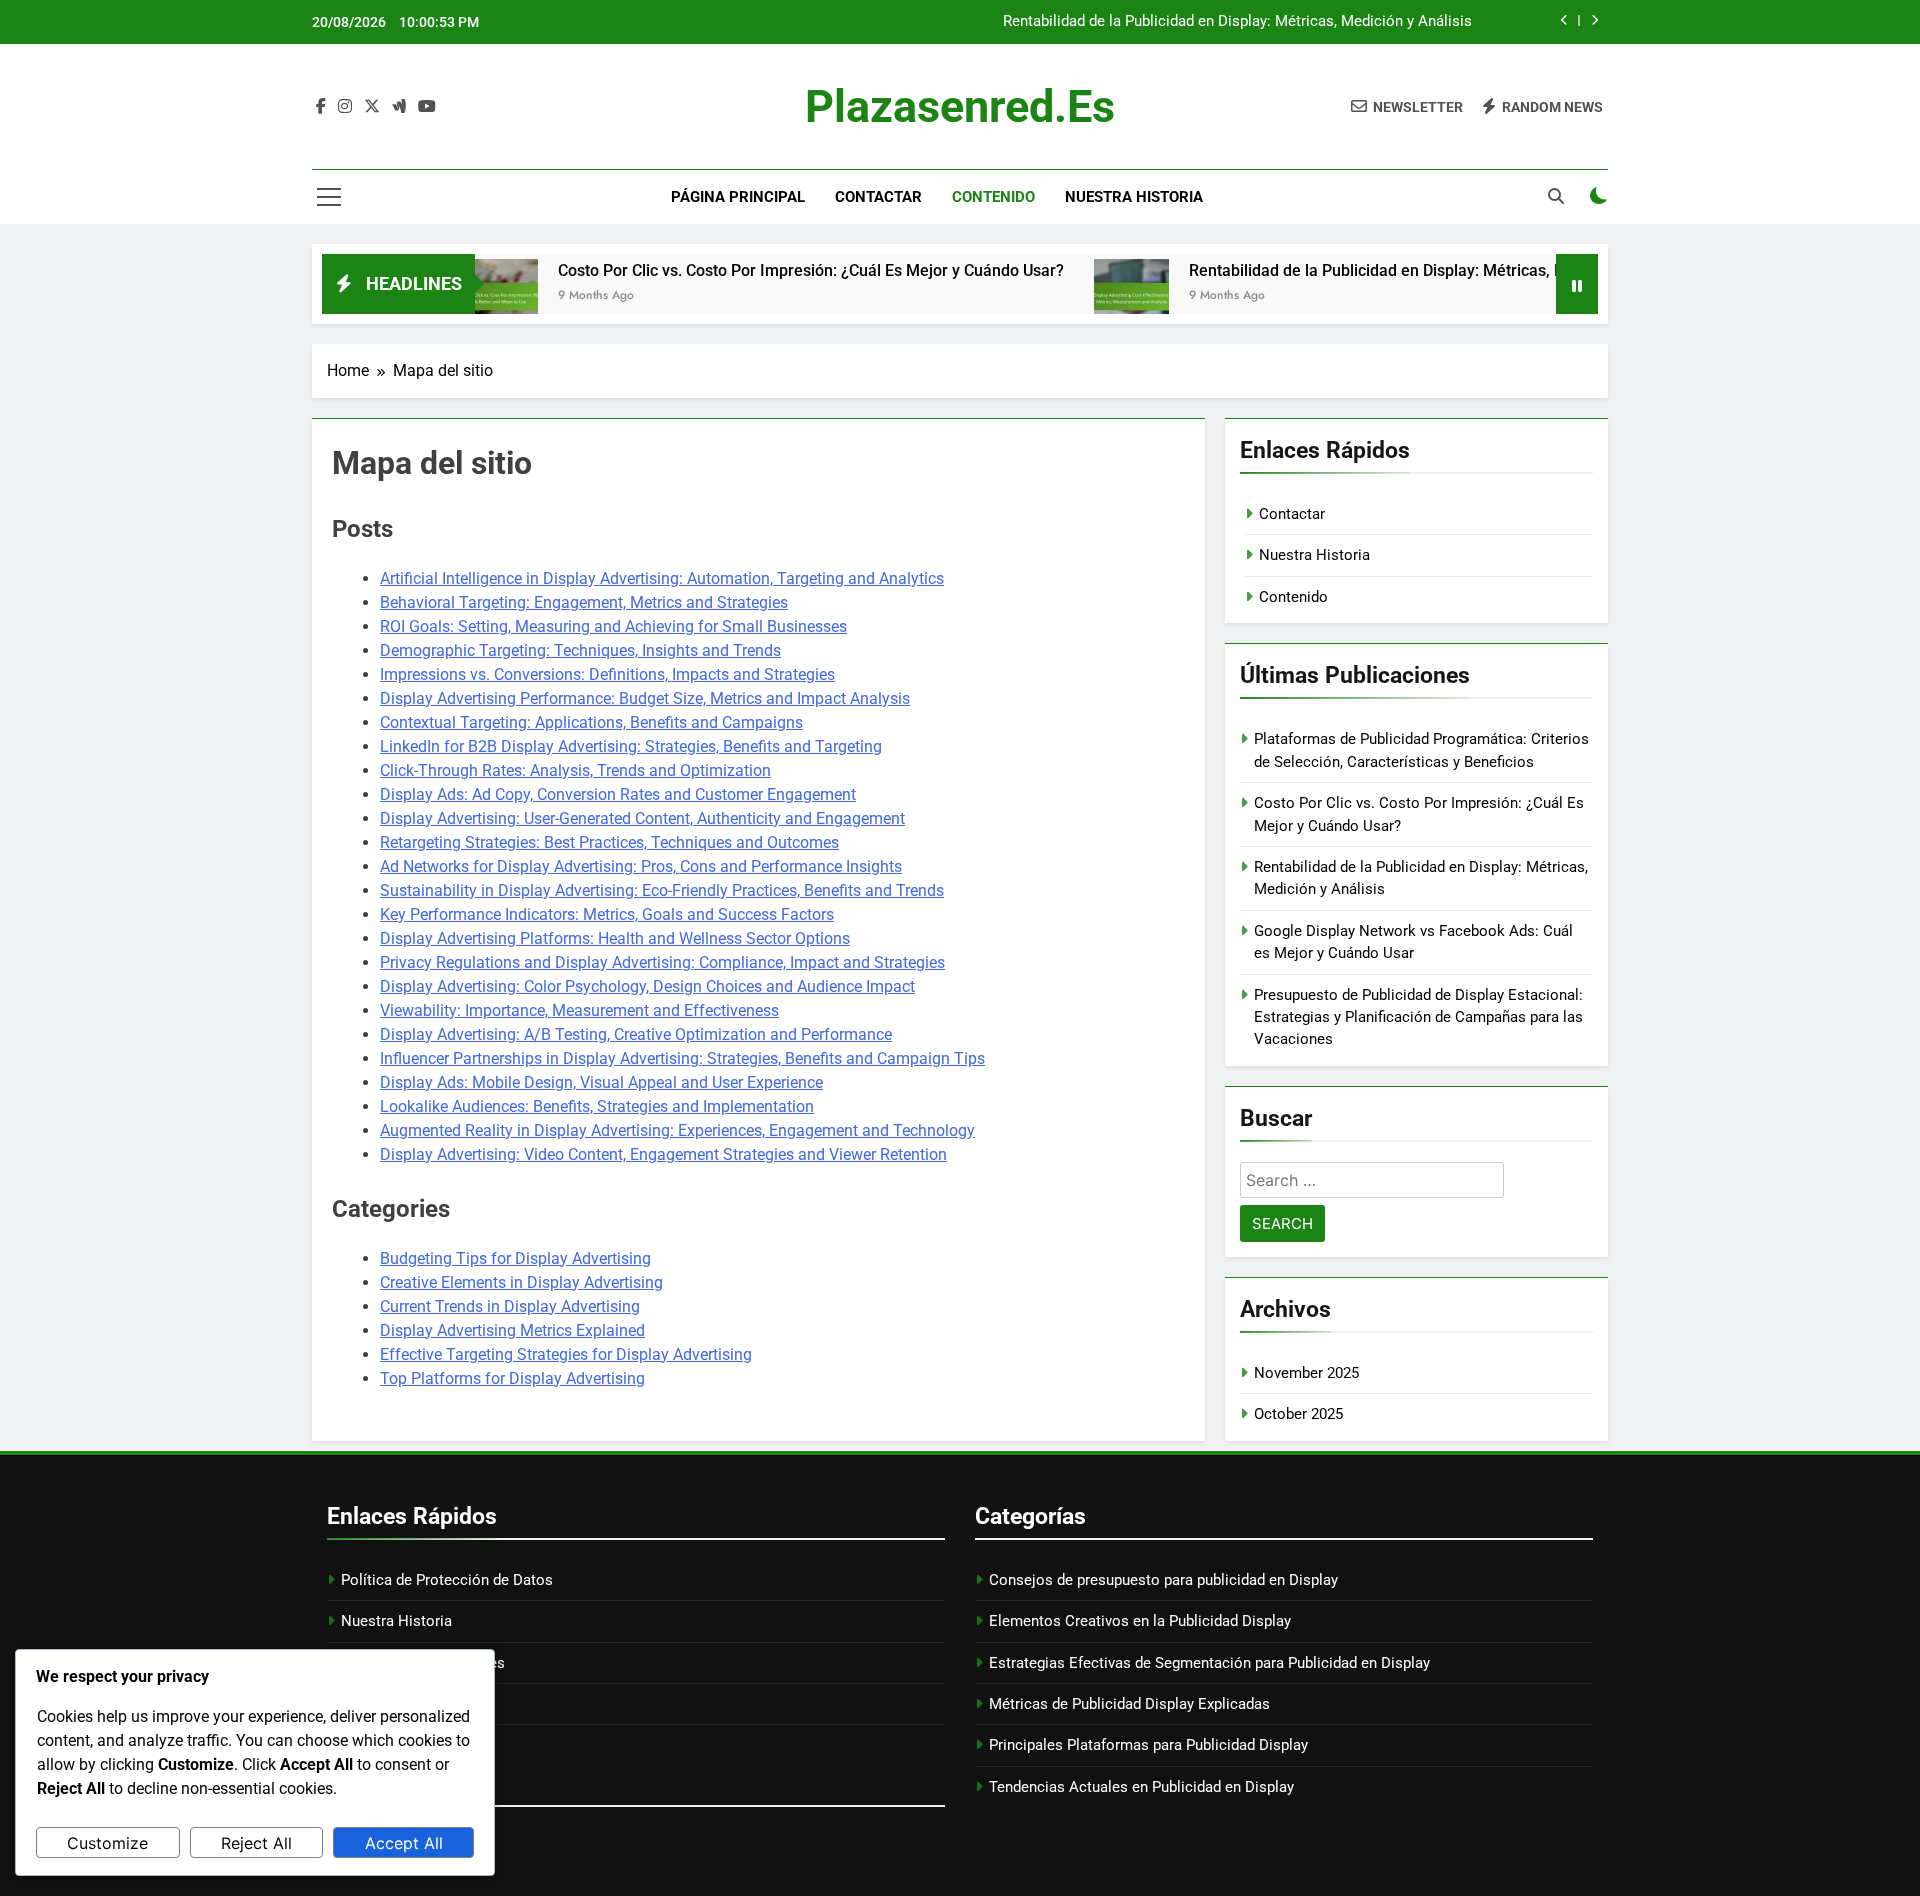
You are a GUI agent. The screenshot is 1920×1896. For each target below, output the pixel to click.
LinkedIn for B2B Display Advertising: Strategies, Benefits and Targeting (631, 746)
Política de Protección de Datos (447, 1580)
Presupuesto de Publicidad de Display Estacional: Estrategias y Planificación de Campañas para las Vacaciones (1418, 1017)
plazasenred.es (960, 106)
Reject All (256, 1843)
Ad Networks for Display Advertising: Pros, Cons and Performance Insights (641, 866)
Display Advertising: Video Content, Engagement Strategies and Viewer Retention (663, 1154)
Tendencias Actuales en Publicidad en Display (1141, 1787)
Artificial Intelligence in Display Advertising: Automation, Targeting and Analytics (662, 578)
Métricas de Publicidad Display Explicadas (1129, 1704)
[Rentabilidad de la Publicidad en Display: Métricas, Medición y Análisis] (1068, 296)
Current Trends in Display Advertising (510, 1306)
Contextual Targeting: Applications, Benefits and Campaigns (591, 722)
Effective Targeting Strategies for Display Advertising (566, 1354)
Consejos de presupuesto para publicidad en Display (1163, 1580)
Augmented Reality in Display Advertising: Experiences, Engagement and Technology (677, 1130)
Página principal (738, 197)
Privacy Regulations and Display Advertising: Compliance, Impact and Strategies (662, 962)
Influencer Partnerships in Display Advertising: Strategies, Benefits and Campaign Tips (682, 1058)
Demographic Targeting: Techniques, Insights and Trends (580, 650)
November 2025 (1306, 1373)
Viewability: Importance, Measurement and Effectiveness (579, 1010)
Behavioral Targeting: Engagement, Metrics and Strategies (584, 602)
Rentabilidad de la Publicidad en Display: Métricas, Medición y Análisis (1237, 22)
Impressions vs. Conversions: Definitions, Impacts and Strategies (607, 674)
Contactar (878, 197)
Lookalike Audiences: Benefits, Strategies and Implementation (597, 1106)
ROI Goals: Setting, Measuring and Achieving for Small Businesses (613, 626)
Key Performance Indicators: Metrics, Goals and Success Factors (607, 914)
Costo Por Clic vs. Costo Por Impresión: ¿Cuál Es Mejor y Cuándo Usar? (748, 270)
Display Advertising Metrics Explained (512, 1330)
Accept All (404, 1843)
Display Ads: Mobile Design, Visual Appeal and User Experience (601, 1082)
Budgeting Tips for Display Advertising (515, 1258)
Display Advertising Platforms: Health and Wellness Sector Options (615, 938)
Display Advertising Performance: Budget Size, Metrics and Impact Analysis (645, 698)
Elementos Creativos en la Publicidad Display (1140, 1621)
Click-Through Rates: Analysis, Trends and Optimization (575, 770)
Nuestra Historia (1134, 197)
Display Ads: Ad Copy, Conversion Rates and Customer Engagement (618, 794)
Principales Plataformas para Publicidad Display (1148, 1745)
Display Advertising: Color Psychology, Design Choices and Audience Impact (647, 986)
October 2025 (1298, 1414)
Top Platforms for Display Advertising (512, 1378)
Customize (107, 1843)
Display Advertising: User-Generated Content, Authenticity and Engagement (642, 818)
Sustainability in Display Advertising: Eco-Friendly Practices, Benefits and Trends (662, 890)
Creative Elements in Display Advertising (521, 1282)
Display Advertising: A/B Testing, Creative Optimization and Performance (636, 1034)
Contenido (993, 197)
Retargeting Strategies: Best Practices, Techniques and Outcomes (609, 842)
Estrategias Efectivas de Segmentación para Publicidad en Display (1209, 1663)
